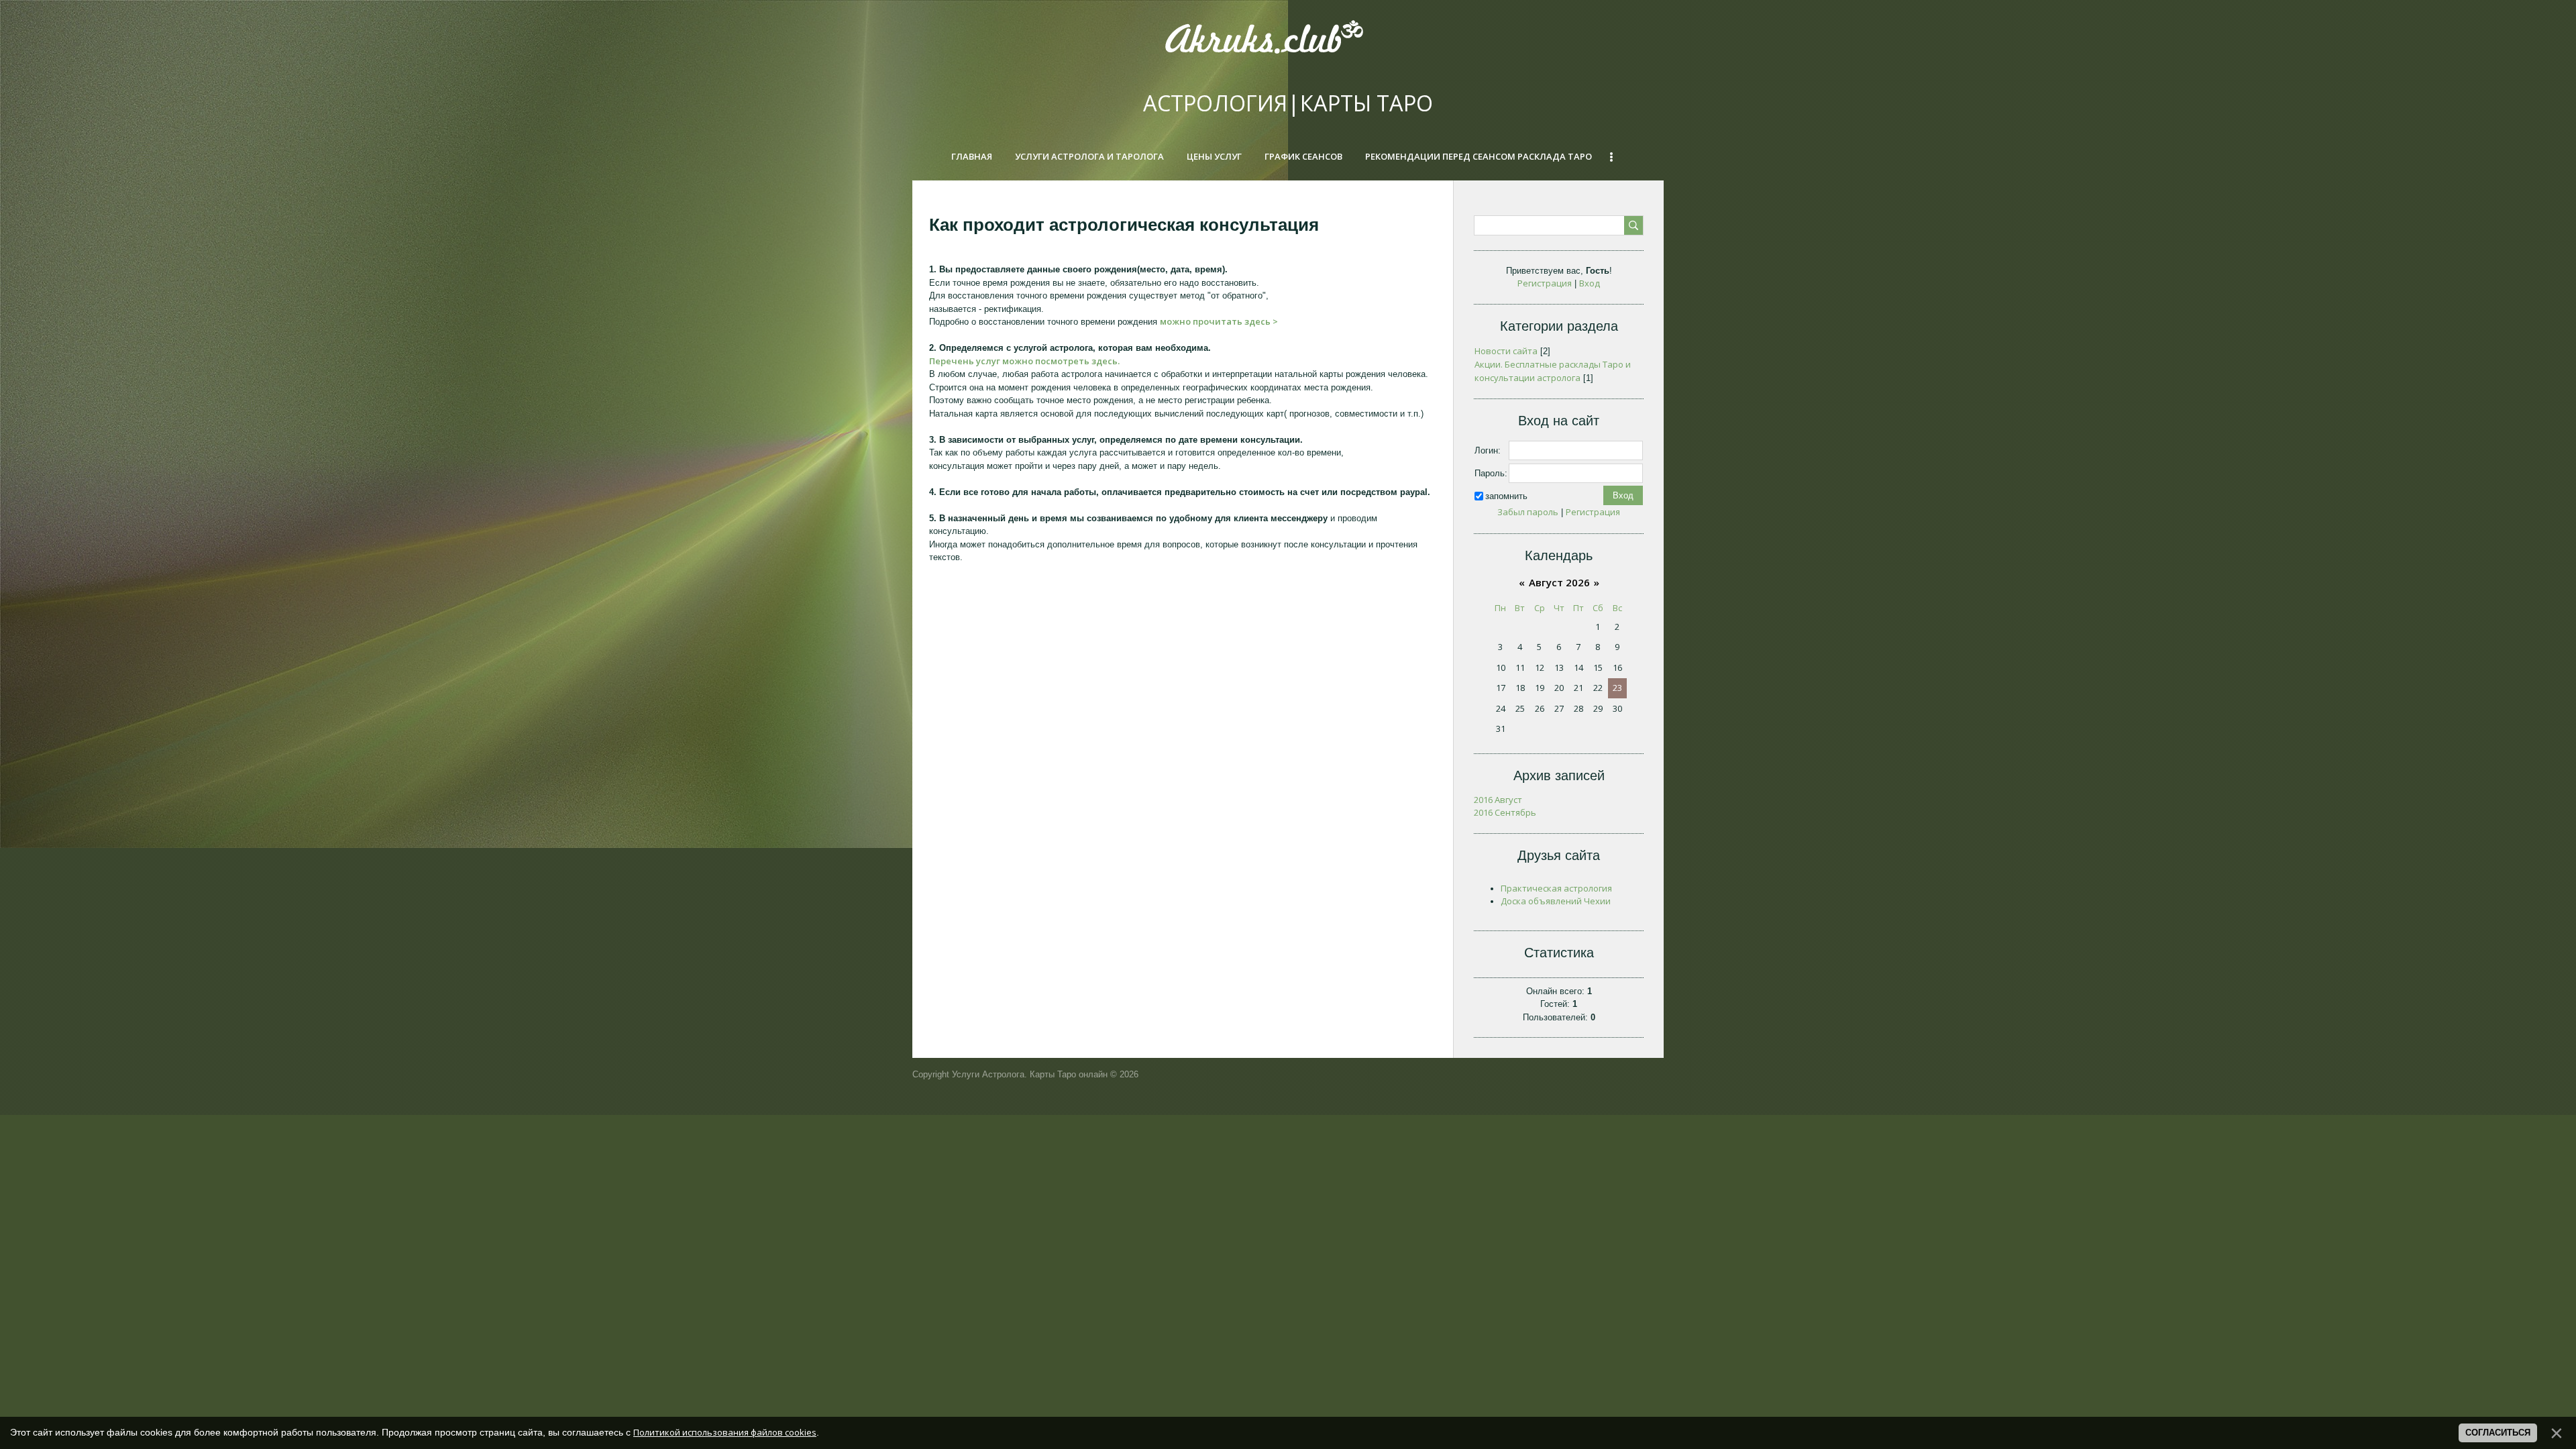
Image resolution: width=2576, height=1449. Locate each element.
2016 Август (1498, 800)
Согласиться (2498, 1433)
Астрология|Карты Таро (1288, 103)
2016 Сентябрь (1505, 812)
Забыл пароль (1528, 512)
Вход (1590, 283)
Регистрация (1545, 283)
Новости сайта (1506, 351)
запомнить (1506, 495)
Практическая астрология (1556, 888)
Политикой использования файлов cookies (725, 1432)
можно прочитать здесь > (1219, 321)
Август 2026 (1559, 582)
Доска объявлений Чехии (1556, 901)
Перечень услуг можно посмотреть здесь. (1024, 361)
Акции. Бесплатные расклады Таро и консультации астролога (1553, 371)
